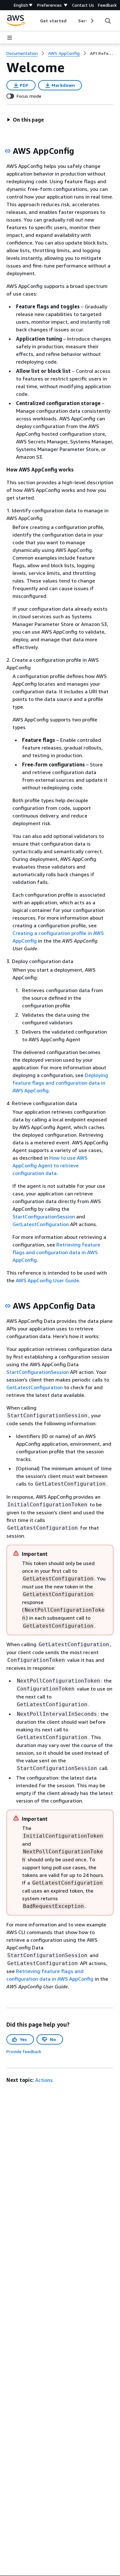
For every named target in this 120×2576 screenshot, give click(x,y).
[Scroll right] (92, 21)
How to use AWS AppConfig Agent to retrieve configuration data (50, 1165)
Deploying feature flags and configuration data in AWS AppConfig (60, 1083)
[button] (25, 120)
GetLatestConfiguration (41, 1224)
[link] (102, 53)
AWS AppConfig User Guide (47, 1280)
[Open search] (108, 21)
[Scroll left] (35, 21)
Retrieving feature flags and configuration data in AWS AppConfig (56, 1252)
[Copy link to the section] (8, 151)
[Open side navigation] (10, 38)
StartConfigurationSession (44, 1216)
